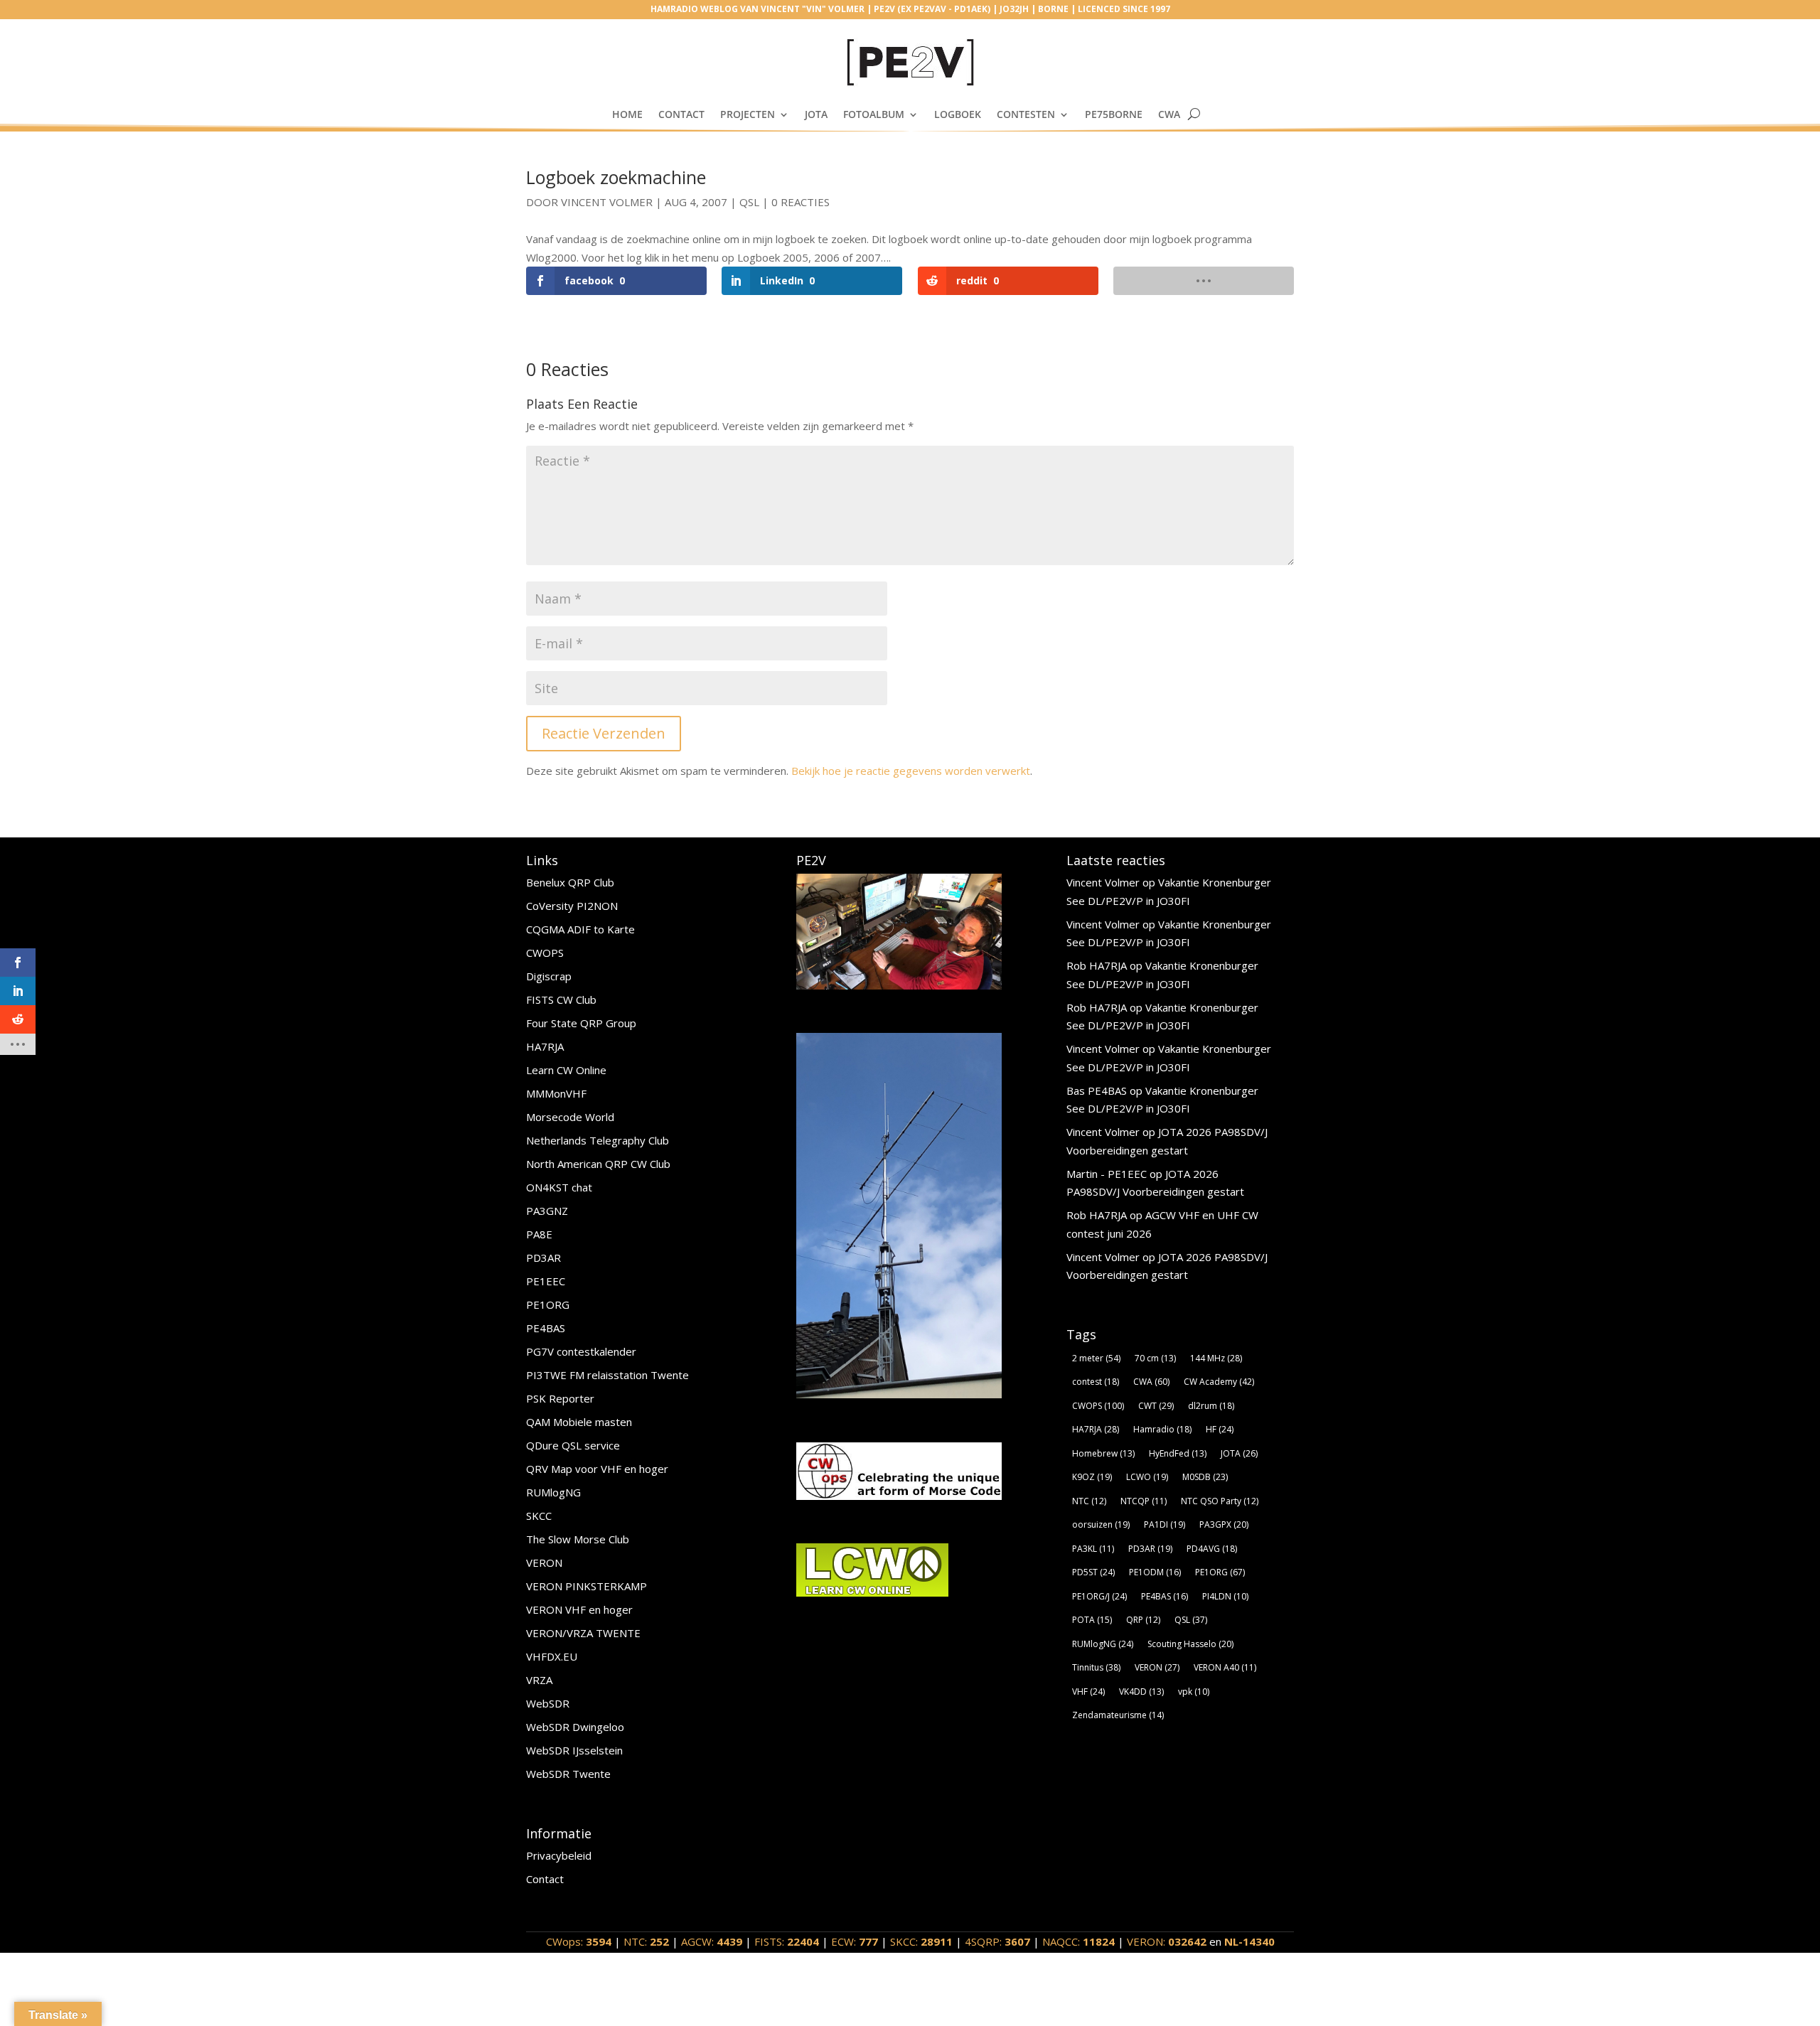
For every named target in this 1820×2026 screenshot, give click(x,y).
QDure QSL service (573, 1445)
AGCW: (712, 1941)
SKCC (539, 1516)
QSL (749, 202)
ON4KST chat (559, 1187)
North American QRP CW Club (598, 1164)
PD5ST (1093, 1572)
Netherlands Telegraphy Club (598, 1140)
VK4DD (1141, 1692)
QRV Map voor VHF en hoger (597, 1469)
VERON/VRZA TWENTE (583, 1633)
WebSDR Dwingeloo (575, 1727)
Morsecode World (570, 1117)
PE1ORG (548, 1304)
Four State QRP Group (581, 1023)
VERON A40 (1225, 1667)
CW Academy (1219, 1382)
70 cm (1155, 1358)
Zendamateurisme (1118, 1715)
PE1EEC (546, 1281)
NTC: (646, 1941)
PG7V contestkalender (581, 1351)
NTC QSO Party (1220, 1501)
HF (1220, 1429)
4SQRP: (997, 1941)
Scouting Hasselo (1190, 1644)
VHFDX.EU (552, 1656)
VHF (1088, 1692)
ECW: (855, 1941)
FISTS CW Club (561, 999)
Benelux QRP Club (570, 882)
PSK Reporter (560, 1398)
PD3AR (544, 1258)
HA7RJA (545, 1046)
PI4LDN (1225, 1596)
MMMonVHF (556, 1093)
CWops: (579, 1941)
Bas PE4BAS (1097, 1090)
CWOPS (545, 953)
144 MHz (1216, 1358)
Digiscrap (549, 976)
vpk (1194, 1692)
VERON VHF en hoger (579, 1609)
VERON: (1167, 1941)
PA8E (539, 1234)
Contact (681, 114)
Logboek (958, 114)
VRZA (539, 1680)
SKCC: (921, 1941)
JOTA (816, 114)
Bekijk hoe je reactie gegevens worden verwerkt (911, 771)
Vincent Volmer (607, 202)
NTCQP (1144, 1501)
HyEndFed (1178, 1453)
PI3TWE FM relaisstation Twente (607, 1375)
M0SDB (1205, 1477)
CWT (1156, 1406)
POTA (1092, 1620)
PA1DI (1165, 1524)
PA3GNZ (547, 1211)
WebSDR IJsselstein (574, 1750)
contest (1096, 1382)
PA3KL (1093, 1549)
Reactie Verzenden (604, 733)
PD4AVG (1212, 1549)
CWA (1169, 114)
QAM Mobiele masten (579, 1422)
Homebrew (1103, 1453)
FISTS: (787, 1941)
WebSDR (548, 1703)
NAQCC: (1078, 1941)
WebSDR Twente (568, 1774)
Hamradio (1162, 1429)
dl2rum (1211, 1406)
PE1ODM (1155, 1572)
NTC (1089, 1501)
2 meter (1096, 1358)
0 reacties (801, 202)
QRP (1143, 1620)
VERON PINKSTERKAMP (587, 1586)
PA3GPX (1224, 1524)
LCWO (1147, 1477)
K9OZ (1092, 1477)
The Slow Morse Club (578, 1539)
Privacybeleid (559, 1855)
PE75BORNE (1114, 114)
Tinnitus (1096, 1667)
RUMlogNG (553, 1492)
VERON (544, 1563)
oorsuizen (1101, 1524)
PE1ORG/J (1099, 1596)
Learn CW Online (566, 1070)
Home (627, 114)
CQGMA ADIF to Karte (580, 929)
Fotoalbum (874, 114)
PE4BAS (546, 1328)
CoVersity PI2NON (572, 906)
